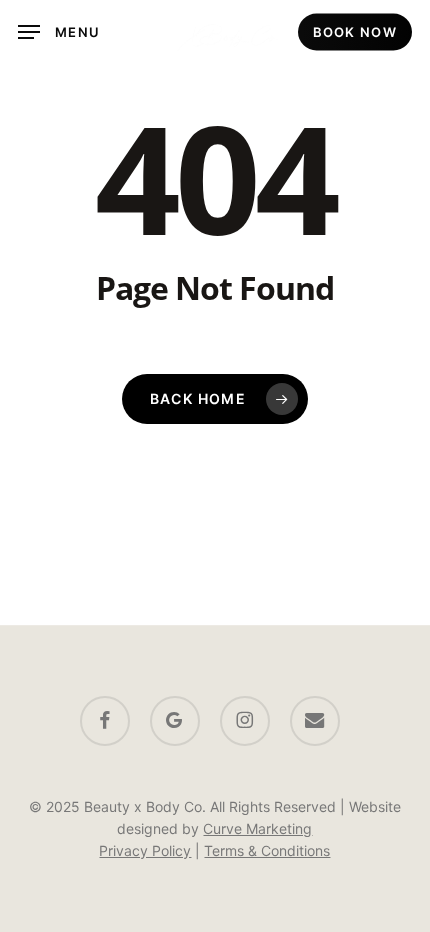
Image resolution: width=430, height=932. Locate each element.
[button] (59, 32)
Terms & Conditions (267, 850)
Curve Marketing (257, 828)
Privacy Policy (145, 850)
